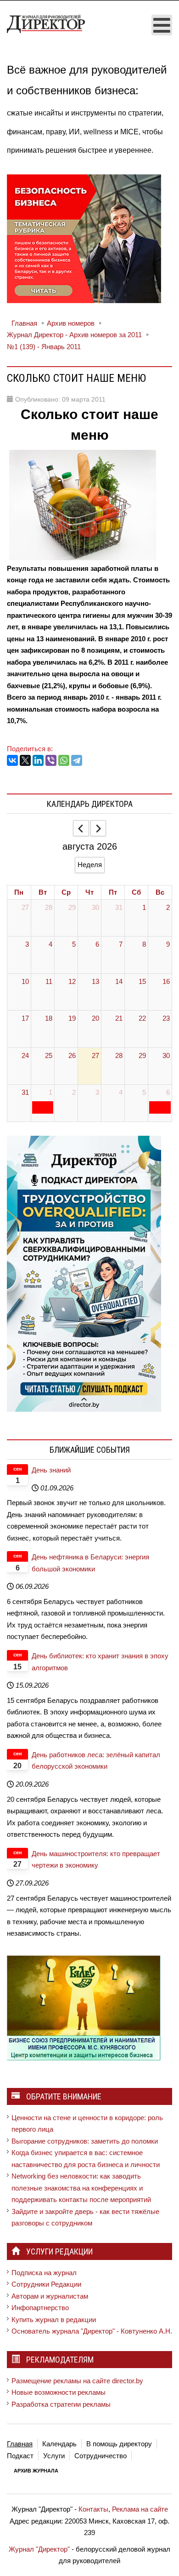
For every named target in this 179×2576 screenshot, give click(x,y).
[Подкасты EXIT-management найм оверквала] (84, 1273)
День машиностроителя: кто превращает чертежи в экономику (96, 1860)
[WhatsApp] (64, 760)
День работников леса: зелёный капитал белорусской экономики (96, 1761)
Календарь (59, 2444)
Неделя (90, 865)
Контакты (93, 2509)
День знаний (51, 1470)
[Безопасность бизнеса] (84, 238)
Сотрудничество (101, 2456)
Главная (20, 2444)
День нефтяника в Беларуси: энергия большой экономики (90, 1563)
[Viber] (51, 760)
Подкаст (20, 2456)
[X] (25, 760)
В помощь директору (119, 2444)
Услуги (54, 2456)
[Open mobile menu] (162, 25)
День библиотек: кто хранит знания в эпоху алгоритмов (100, 1662)
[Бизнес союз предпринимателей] (84, 2007)
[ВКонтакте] (12, 760)
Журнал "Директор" (39, 2549)
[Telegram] (77, 760)
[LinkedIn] (38, 760)
